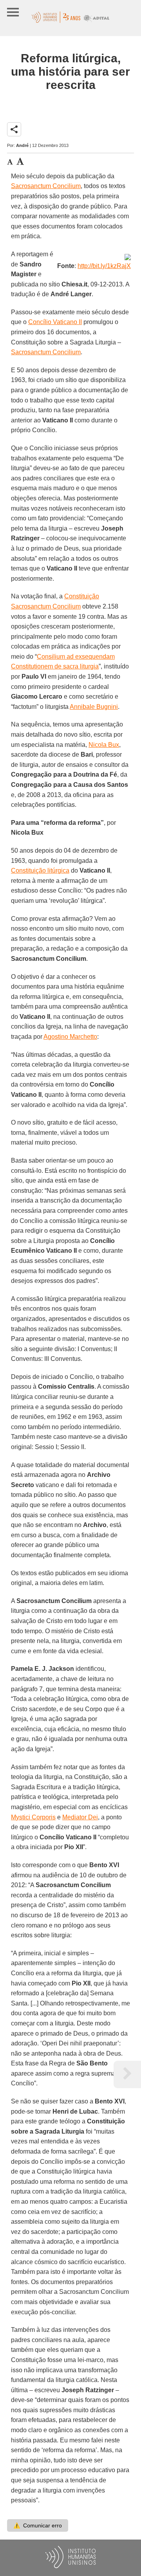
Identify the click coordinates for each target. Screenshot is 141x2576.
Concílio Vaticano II (55, 322)
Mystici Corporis (33, 1817)
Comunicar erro (38, 2525)
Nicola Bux (104, 745)
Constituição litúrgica (40, 870)
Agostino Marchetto (70, 1037)
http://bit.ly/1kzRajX (104, 266)
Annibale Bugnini (94, 707)
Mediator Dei (80, 1817)
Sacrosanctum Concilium (46, 186)
